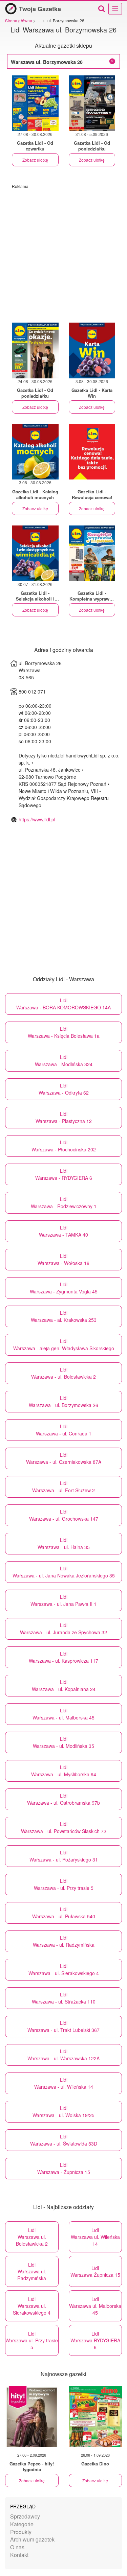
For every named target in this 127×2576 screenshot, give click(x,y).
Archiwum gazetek (32, 2539)
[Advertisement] (63, 252)
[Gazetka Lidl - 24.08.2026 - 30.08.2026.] (35, 350)
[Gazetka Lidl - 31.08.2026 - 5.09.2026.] (92, 103)
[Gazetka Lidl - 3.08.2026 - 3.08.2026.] (92, 452)
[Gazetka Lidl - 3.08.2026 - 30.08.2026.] (92, 350)
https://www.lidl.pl (37, 819)
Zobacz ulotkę (35, 160)
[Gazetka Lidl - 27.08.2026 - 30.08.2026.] (35, 103)
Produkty (21, 2532)
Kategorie (22, 2524)
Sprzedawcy (25, 2516)
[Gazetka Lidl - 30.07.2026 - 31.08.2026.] (35, 553)
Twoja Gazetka (40, 9)
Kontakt (19, 2555)
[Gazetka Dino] (96, 2416)
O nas (17, 2547)
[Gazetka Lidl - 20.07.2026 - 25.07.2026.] (92, 553)
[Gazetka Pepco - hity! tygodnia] (32, 2416)
